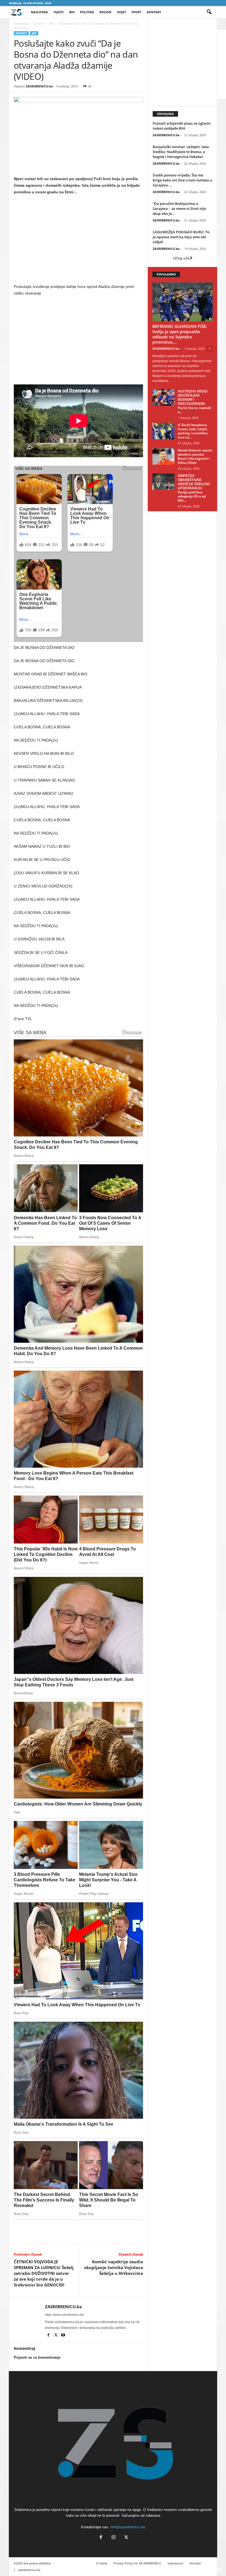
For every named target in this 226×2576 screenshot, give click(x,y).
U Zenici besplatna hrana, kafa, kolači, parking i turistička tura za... (193, 431)
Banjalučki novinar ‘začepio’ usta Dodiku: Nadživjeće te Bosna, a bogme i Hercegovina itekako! (181, 152)
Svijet (121, 12)
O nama (102, 2563)
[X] (56, 2336)
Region (105, 12)
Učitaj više (181, 258)
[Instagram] (114, 2538)
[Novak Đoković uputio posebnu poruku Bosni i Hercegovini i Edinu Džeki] (163, 456)
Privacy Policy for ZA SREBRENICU (137, 2563)
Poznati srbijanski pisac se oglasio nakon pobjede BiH (182, 126)
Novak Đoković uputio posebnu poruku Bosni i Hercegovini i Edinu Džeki (195, 456)
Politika (87, 12)
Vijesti (59, 12)
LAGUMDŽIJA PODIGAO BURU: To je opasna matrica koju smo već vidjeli (181, 237)
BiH (72, 12)
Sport (136, 12)
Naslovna (39, 12)
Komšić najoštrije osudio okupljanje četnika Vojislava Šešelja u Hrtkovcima (114, 2267)
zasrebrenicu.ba (29, 2570)
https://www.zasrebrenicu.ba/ (64, 2315)
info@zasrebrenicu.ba (128, 2527)
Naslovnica (21, 23)
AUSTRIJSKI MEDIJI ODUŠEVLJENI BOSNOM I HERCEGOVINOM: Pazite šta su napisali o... (194, 402)
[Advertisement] (79, 240)
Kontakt (154, 12)
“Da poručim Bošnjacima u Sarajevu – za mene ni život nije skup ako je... (179, 208)
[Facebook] (49, 2336)
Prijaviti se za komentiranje (37, 2357)
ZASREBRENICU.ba (39, 86)
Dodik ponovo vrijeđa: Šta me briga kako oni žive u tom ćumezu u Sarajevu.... (182, 180)
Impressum (175, 2563)
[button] (209, 12)
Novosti (39, 23)
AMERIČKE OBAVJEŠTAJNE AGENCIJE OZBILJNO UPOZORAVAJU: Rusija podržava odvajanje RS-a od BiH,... (194, 488)
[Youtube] (63, 2336)
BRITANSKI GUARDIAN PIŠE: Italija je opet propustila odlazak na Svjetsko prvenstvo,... (180, 334)
